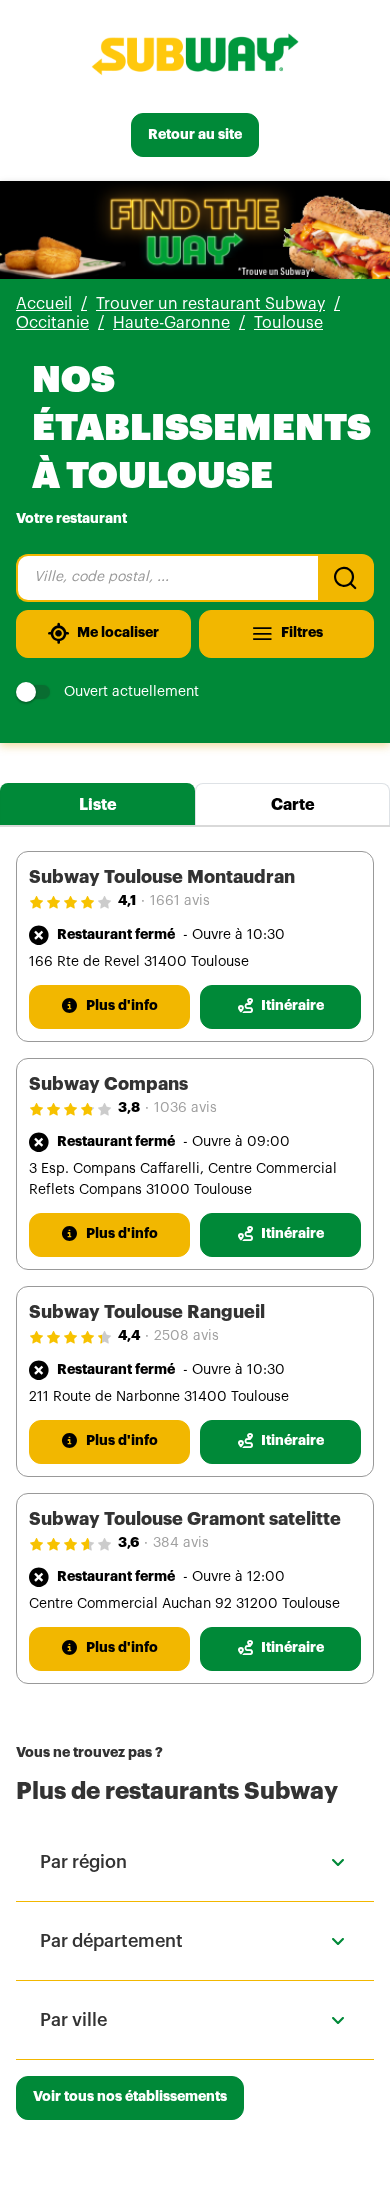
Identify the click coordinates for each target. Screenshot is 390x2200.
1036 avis (185, 1108)
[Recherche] (346, 578)
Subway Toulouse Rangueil (147, 1312)
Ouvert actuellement (131, 692)
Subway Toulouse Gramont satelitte (185, 1519)
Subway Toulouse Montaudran (162, 877)
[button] (195, 1862)
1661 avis (180, 901)
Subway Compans (108, 1084)
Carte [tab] (293, 805)
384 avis (181, 1543)
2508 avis (186, 1336)
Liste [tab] (98, 805)
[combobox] (167, 578)
